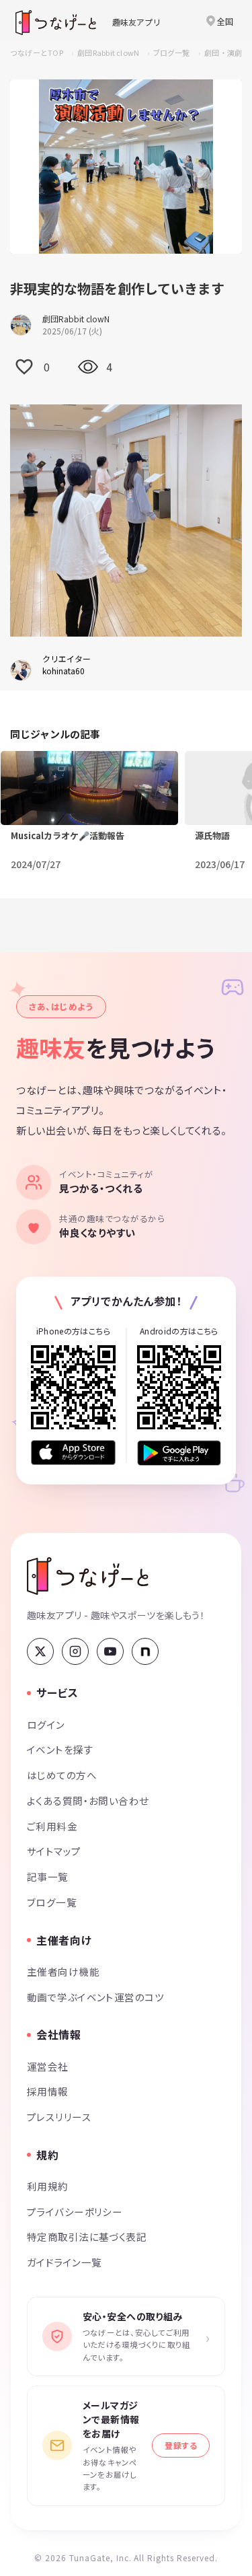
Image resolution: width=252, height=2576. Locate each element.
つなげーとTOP (37, 52)
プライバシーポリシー (75, 2212)
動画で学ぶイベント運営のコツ (95, 1997)
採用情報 (48, 2091)
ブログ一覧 (171, 52)
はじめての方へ (62, 1775)
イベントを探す (60, 1749)
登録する (181, 2445)
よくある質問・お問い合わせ (88, 1800)
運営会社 (48, 2066)
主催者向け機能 (63, 1971)
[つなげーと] (88, 1576)
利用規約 (48, 2186)
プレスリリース (59, 2117)
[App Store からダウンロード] (73, 1453)
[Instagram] (75, 1651)
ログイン (46, 1724)
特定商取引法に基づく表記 (87, 2237)
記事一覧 (48, 1876)
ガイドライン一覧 (64, 2262)
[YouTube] (110, 1651)
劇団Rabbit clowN (108, 52)
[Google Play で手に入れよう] (179, 1453)
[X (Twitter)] (40, 1651)
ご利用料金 (52, 1826)
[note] (145, 1651)
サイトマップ (54, 1851)
